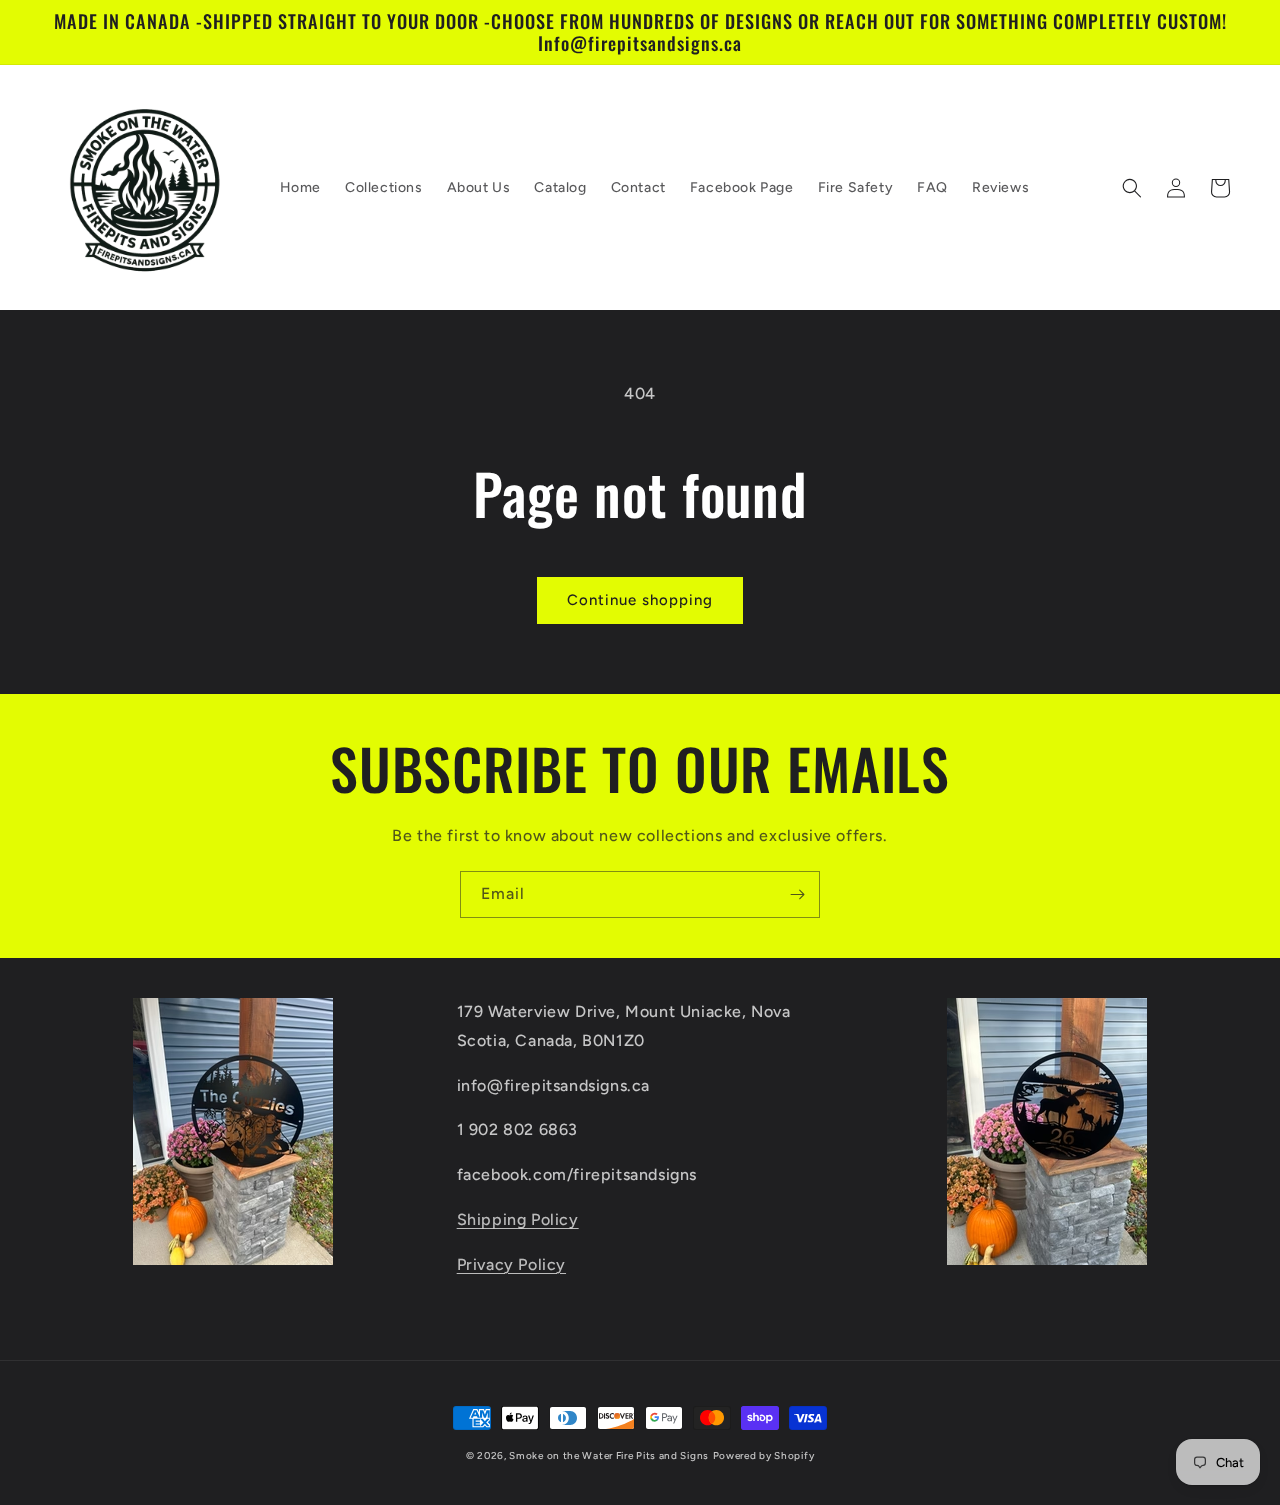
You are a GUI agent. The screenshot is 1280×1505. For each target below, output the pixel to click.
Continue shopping (640, 600)
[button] (1132, 188)
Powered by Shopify (764, 1455)
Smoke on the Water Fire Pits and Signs (609, 1455)
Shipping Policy (518, 1219)
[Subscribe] (797, 894)
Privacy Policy (511, 1264)
